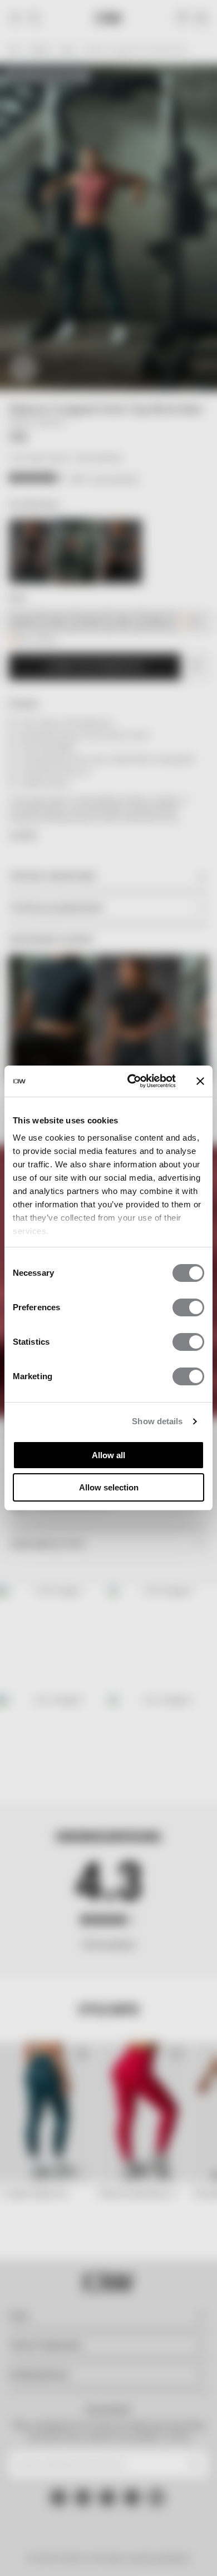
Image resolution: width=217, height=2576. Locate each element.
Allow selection (109, 1487)
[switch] (188, 1307)
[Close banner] (200, 1081)
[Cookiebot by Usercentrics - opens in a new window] (132, 1081)
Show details (157, 1421)
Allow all (108, 1455)
